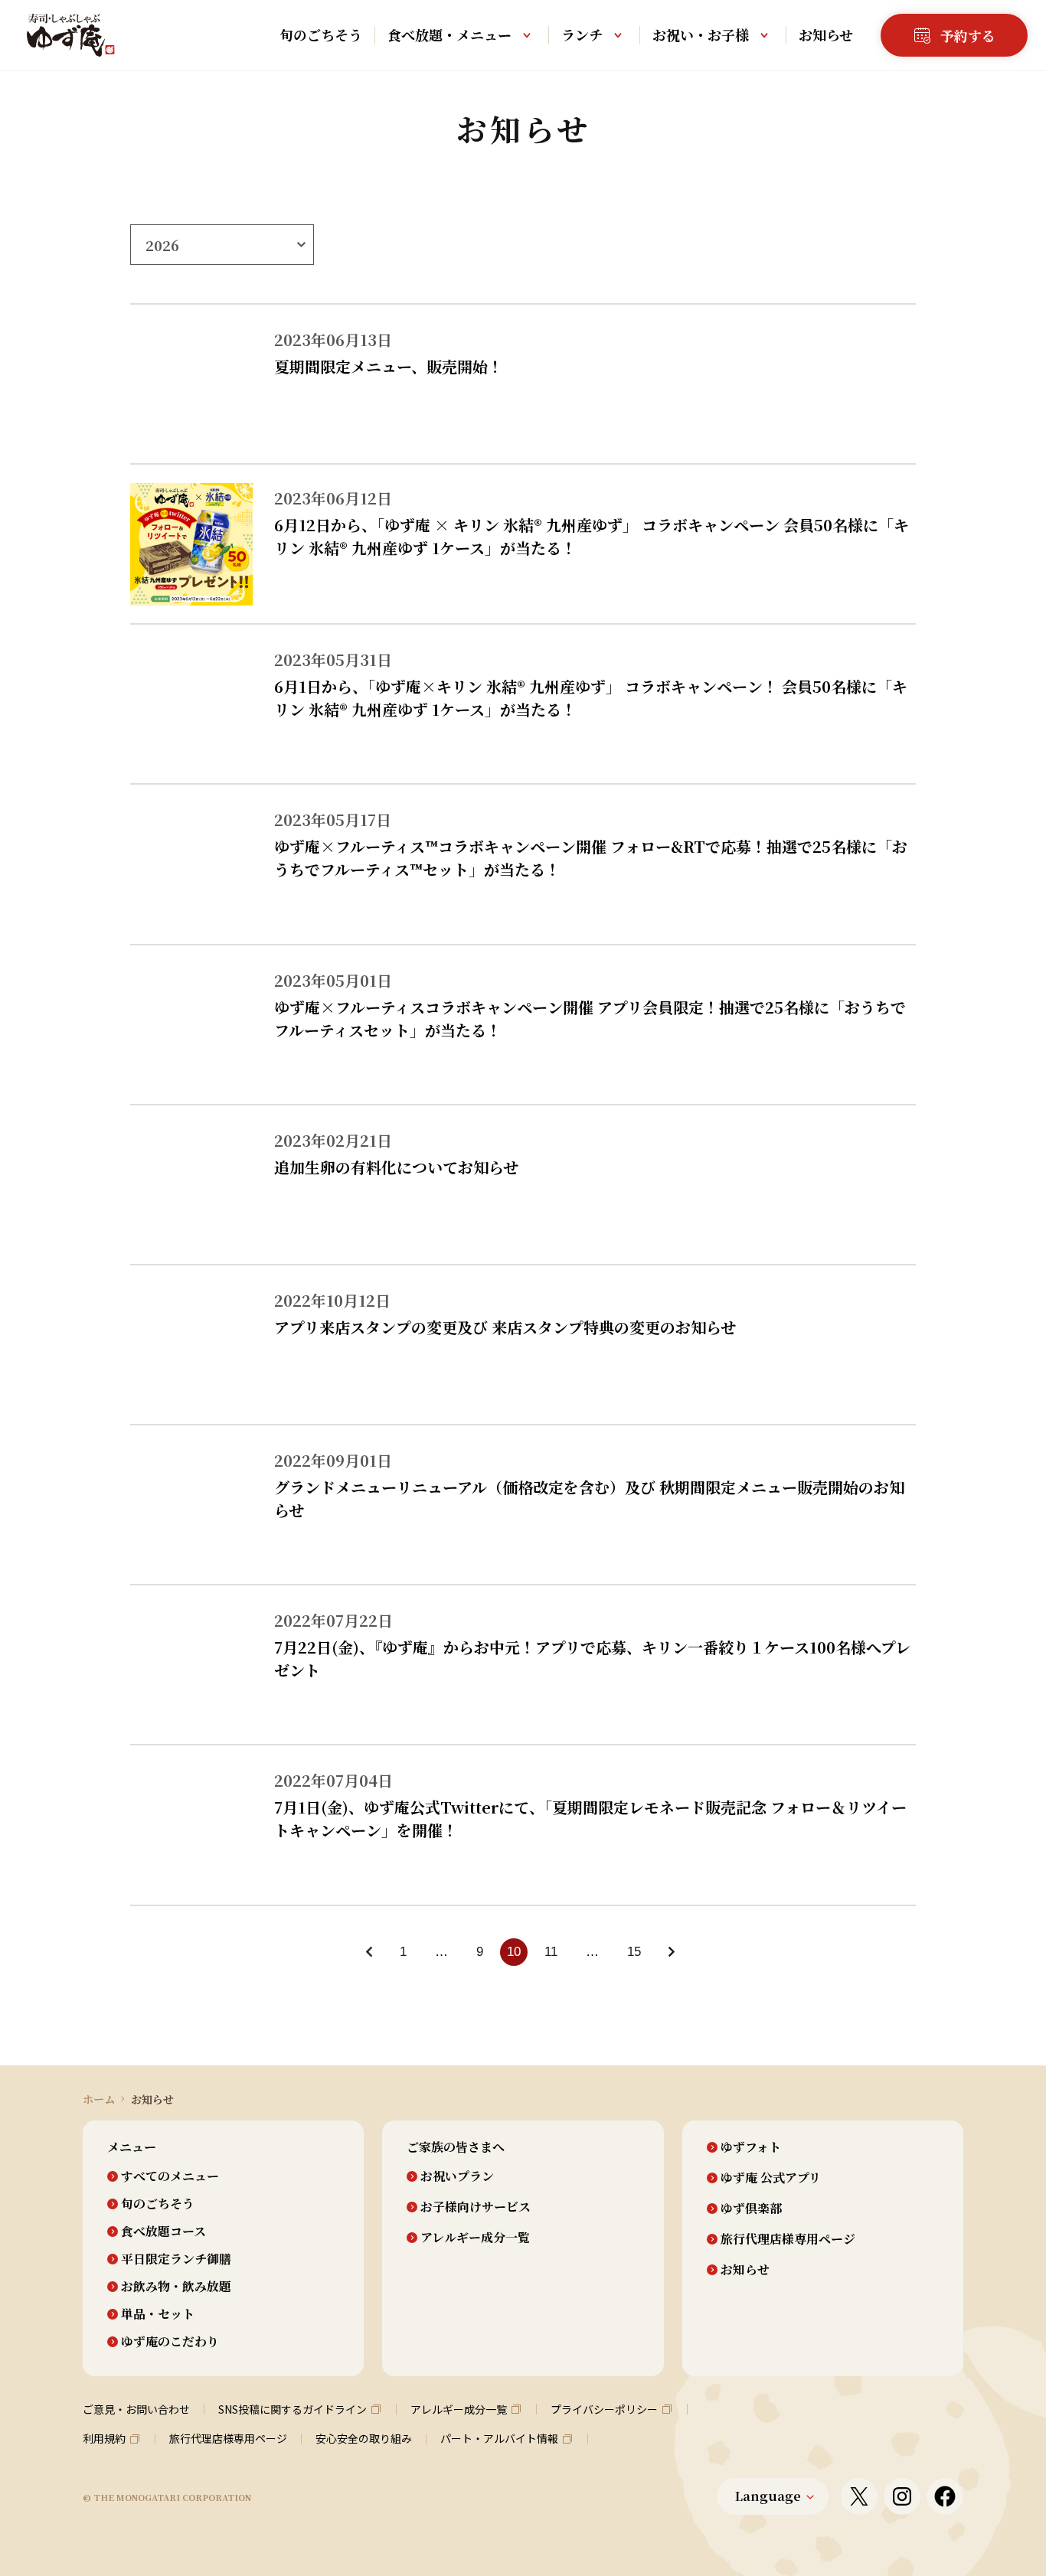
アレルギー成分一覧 (475, 2238)
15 (634, 1952)
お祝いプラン (457, 2176)
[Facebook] (945, 2496)
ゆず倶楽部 (751, 2209)
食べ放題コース (163, 2232)
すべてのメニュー (170, 2176)
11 (551, 1952)
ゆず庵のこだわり (170, 2342)
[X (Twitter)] (859, 2496)
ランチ (582, 34)
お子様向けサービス (476, 2207)
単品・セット (158, 2314)
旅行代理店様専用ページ (788, 2239)
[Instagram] (902, 2496)
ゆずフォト (751, 2147)
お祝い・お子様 (701, 34)
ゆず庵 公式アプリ (771, 2178)
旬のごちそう (321, 34)
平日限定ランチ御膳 (176, 2259)
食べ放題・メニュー (449, 34)
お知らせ (826, 34)
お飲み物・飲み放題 (176, 2287)
